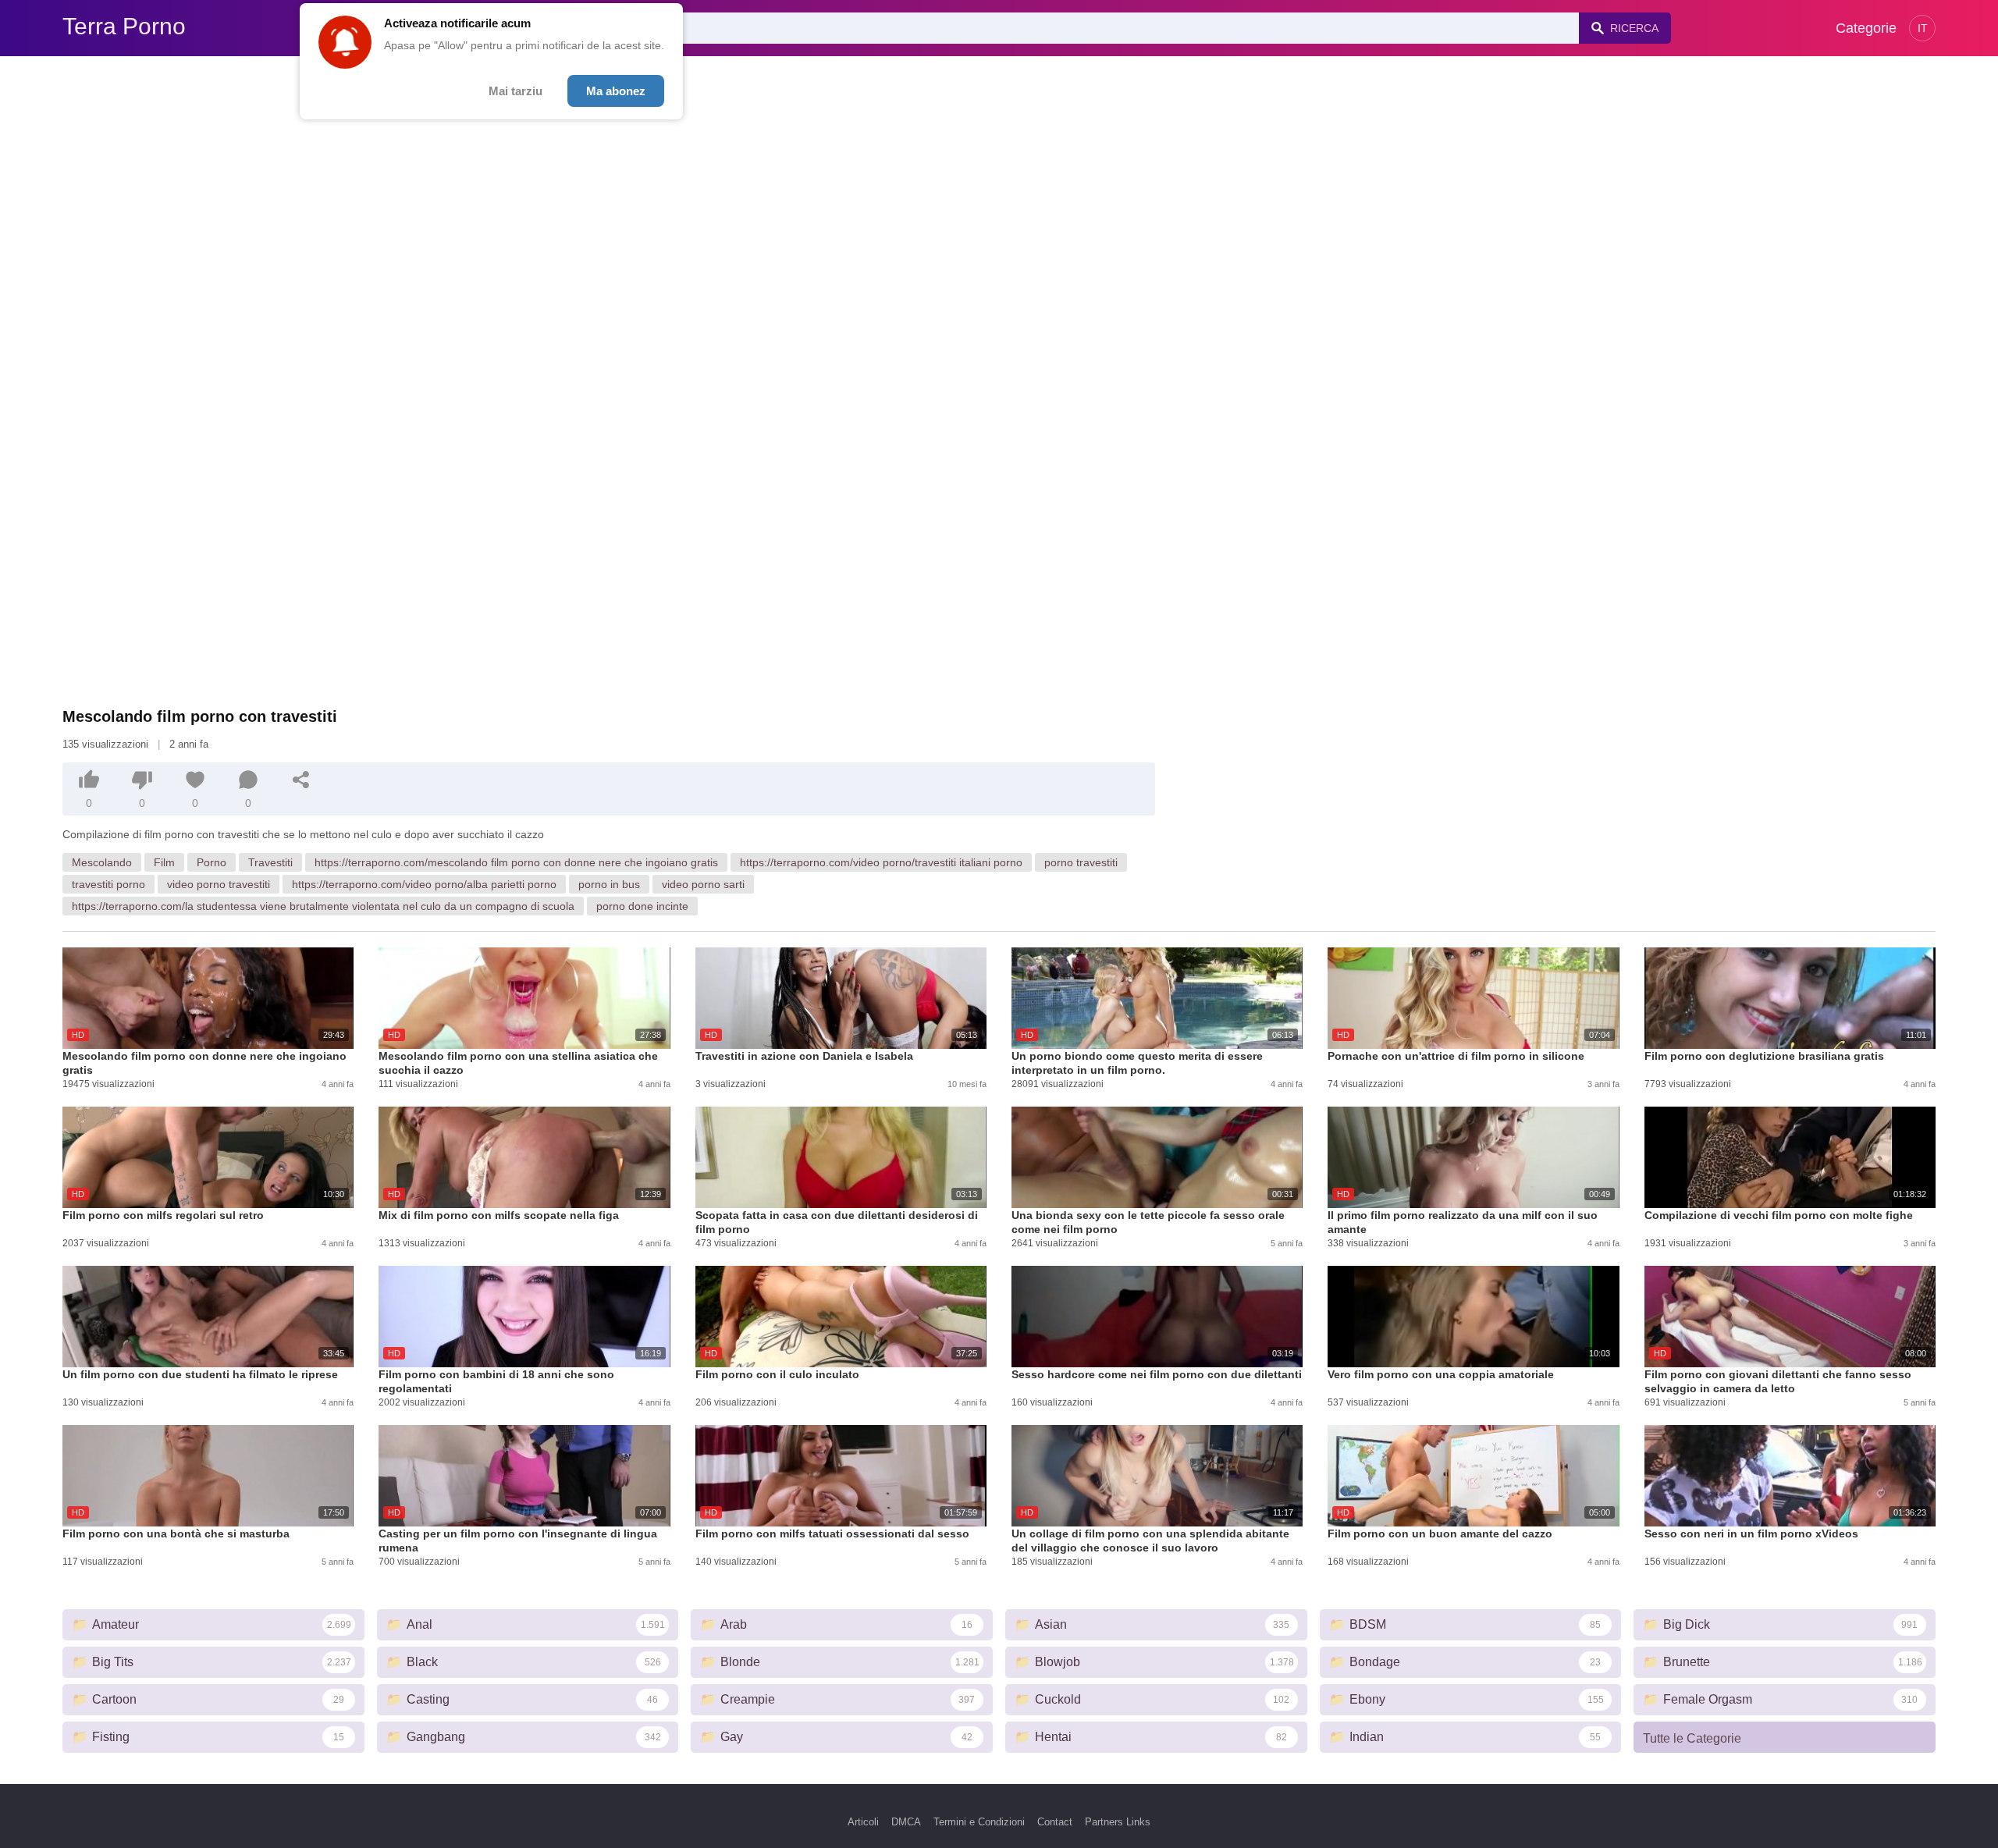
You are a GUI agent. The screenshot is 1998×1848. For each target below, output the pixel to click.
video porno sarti (703, 884)
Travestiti (270, 862)
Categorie (1866, 28)
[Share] (301, 780)
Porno (212, 862)
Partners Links (1118, 1822)
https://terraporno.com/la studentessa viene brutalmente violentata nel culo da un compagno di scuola (323, 906)
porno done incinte (642, 906)
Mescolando (102, 862)
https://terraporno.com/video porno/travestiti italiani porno (881, 862)
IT (1923, 28)
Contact (1055, 1822)
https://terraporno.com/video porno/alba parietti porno (424, 884)
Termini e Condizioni (979, 1822)
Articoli (863, 1822)
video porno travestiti (219, 884)
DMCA (906, 1822)
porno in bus (609, 884)
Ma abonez (616, 91)
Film (164, 862)
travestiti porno (108, 884)
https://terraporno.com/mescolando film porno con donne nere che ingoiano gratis (516, 862)
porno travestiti (1081, 862)
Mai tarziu (515, 91)
